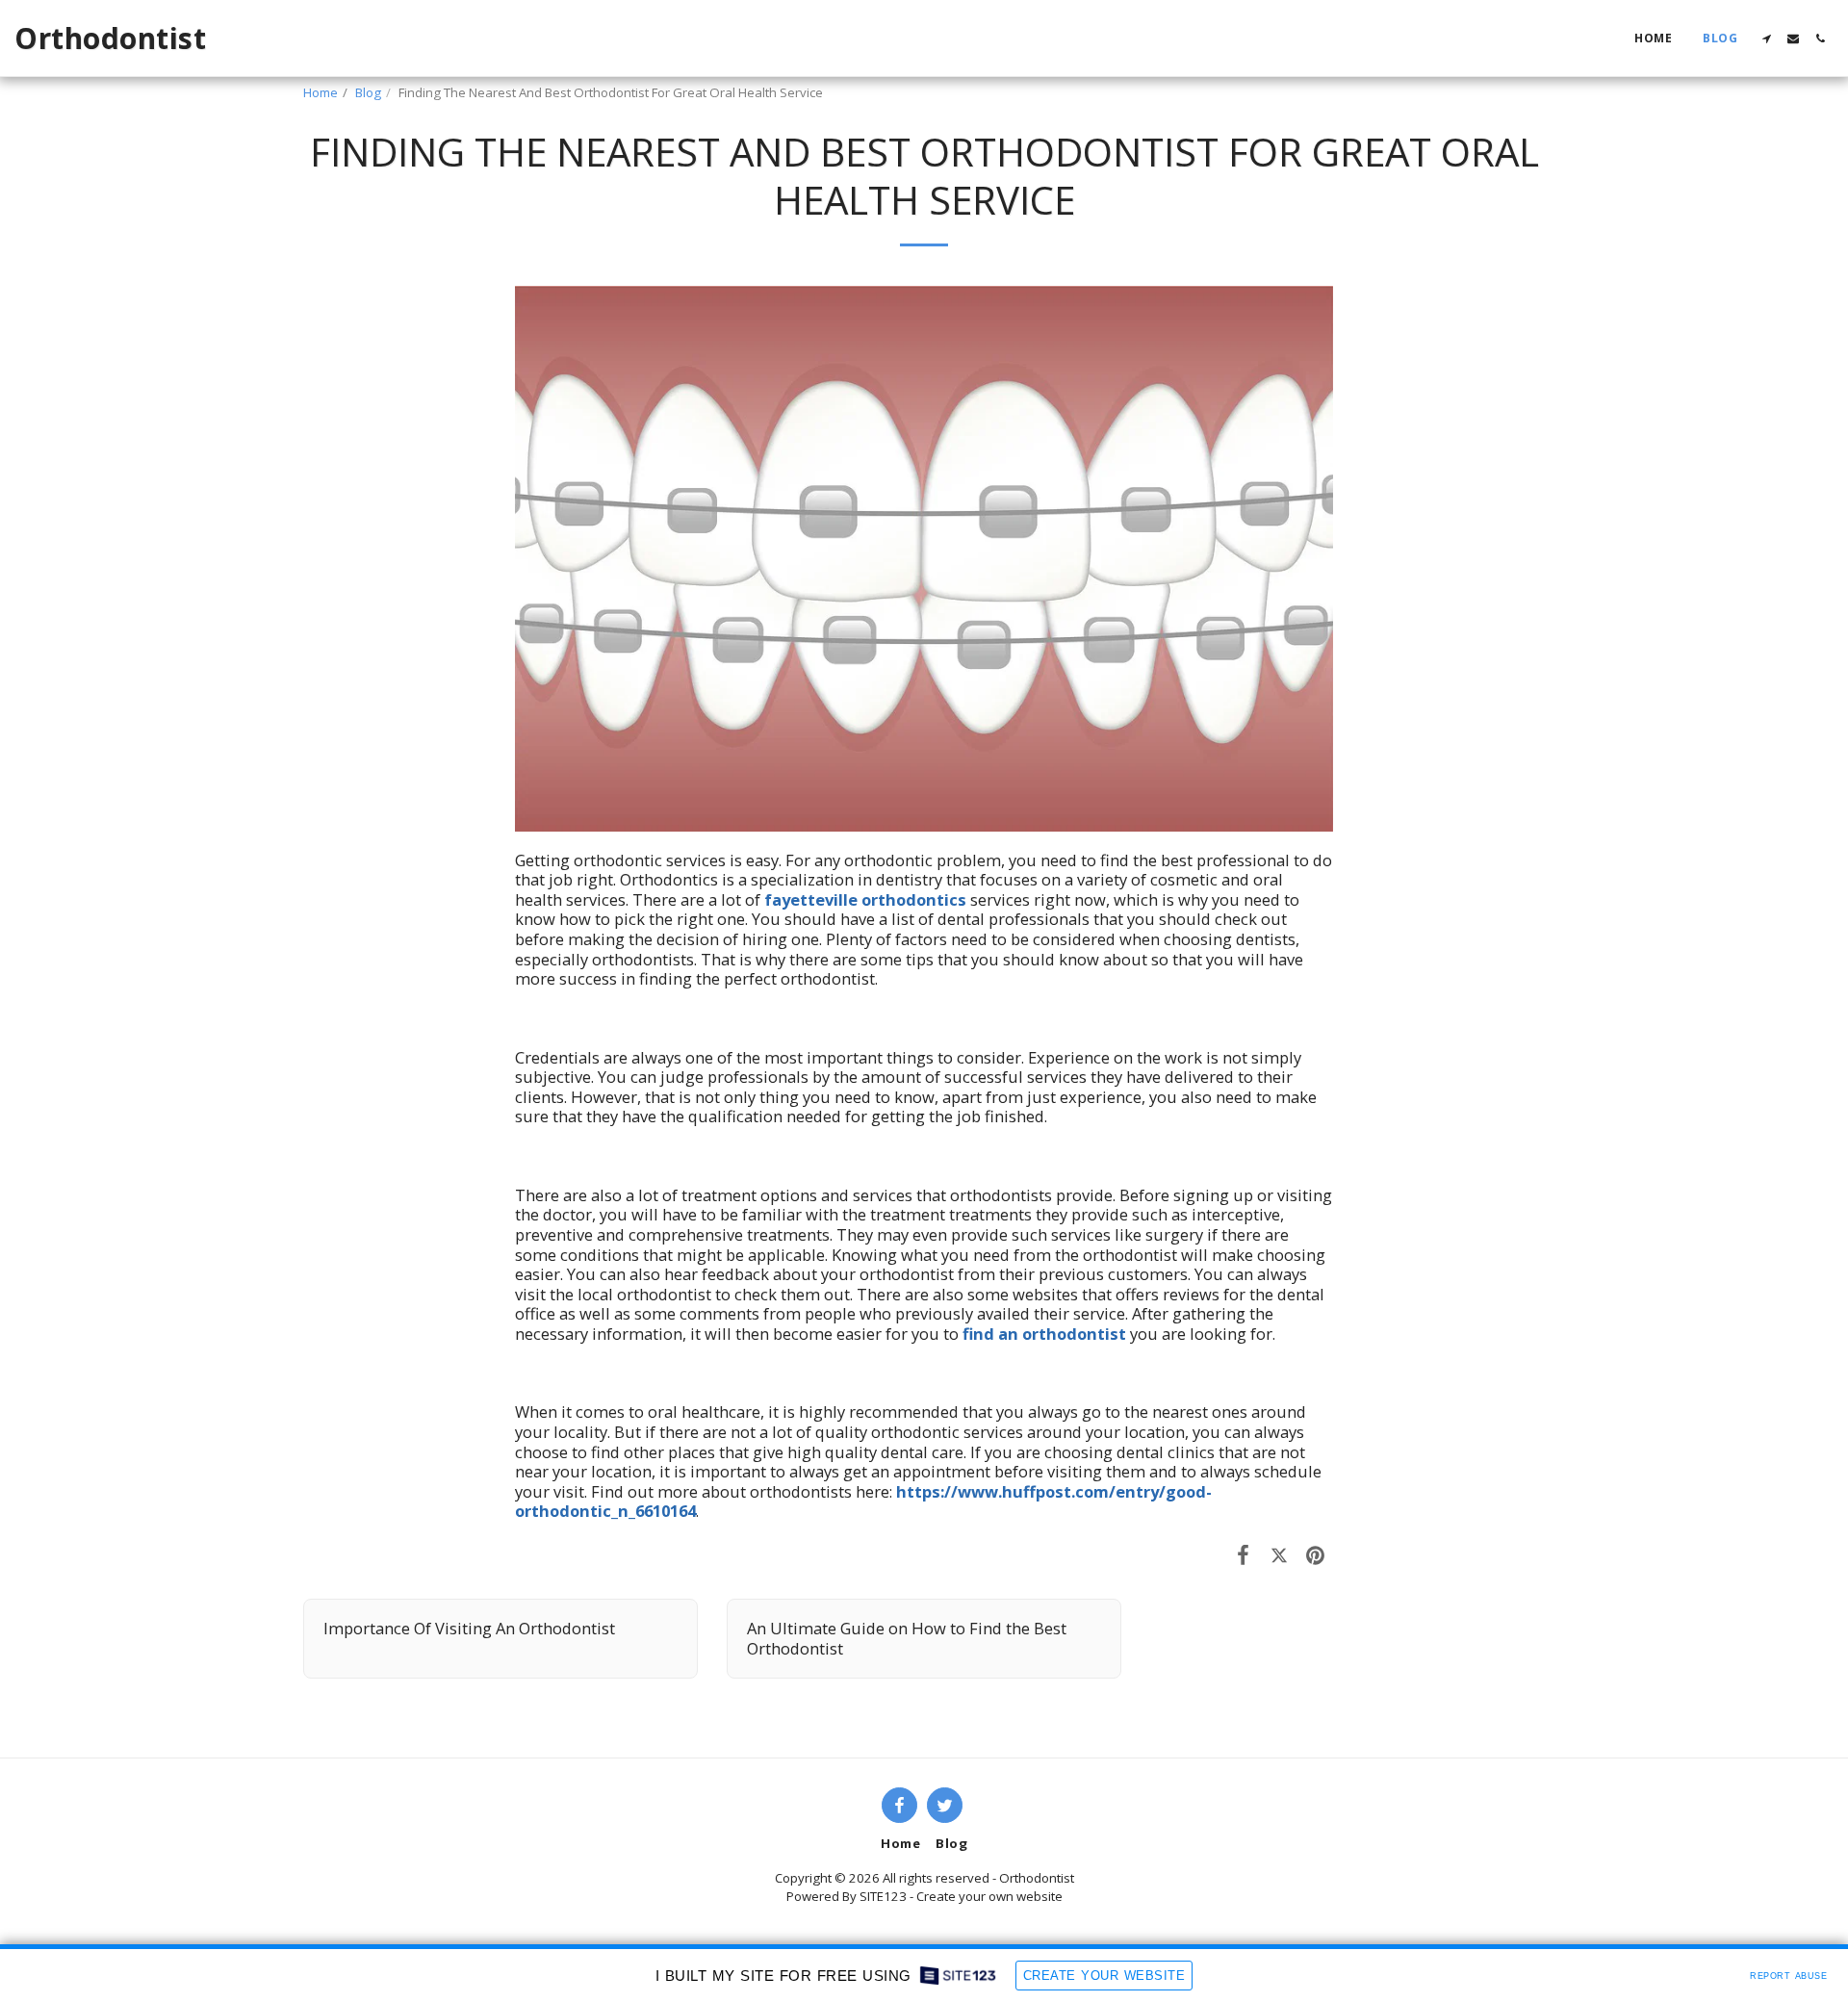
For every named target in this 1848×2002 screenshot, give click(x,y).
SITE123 (883, 1896)
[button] (1766, 38)
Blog (368, 92)
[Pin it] (1315, 1554)
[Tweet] (1279, 1554)
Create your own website (989, 1896)
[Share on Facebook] (1243, 1554)
